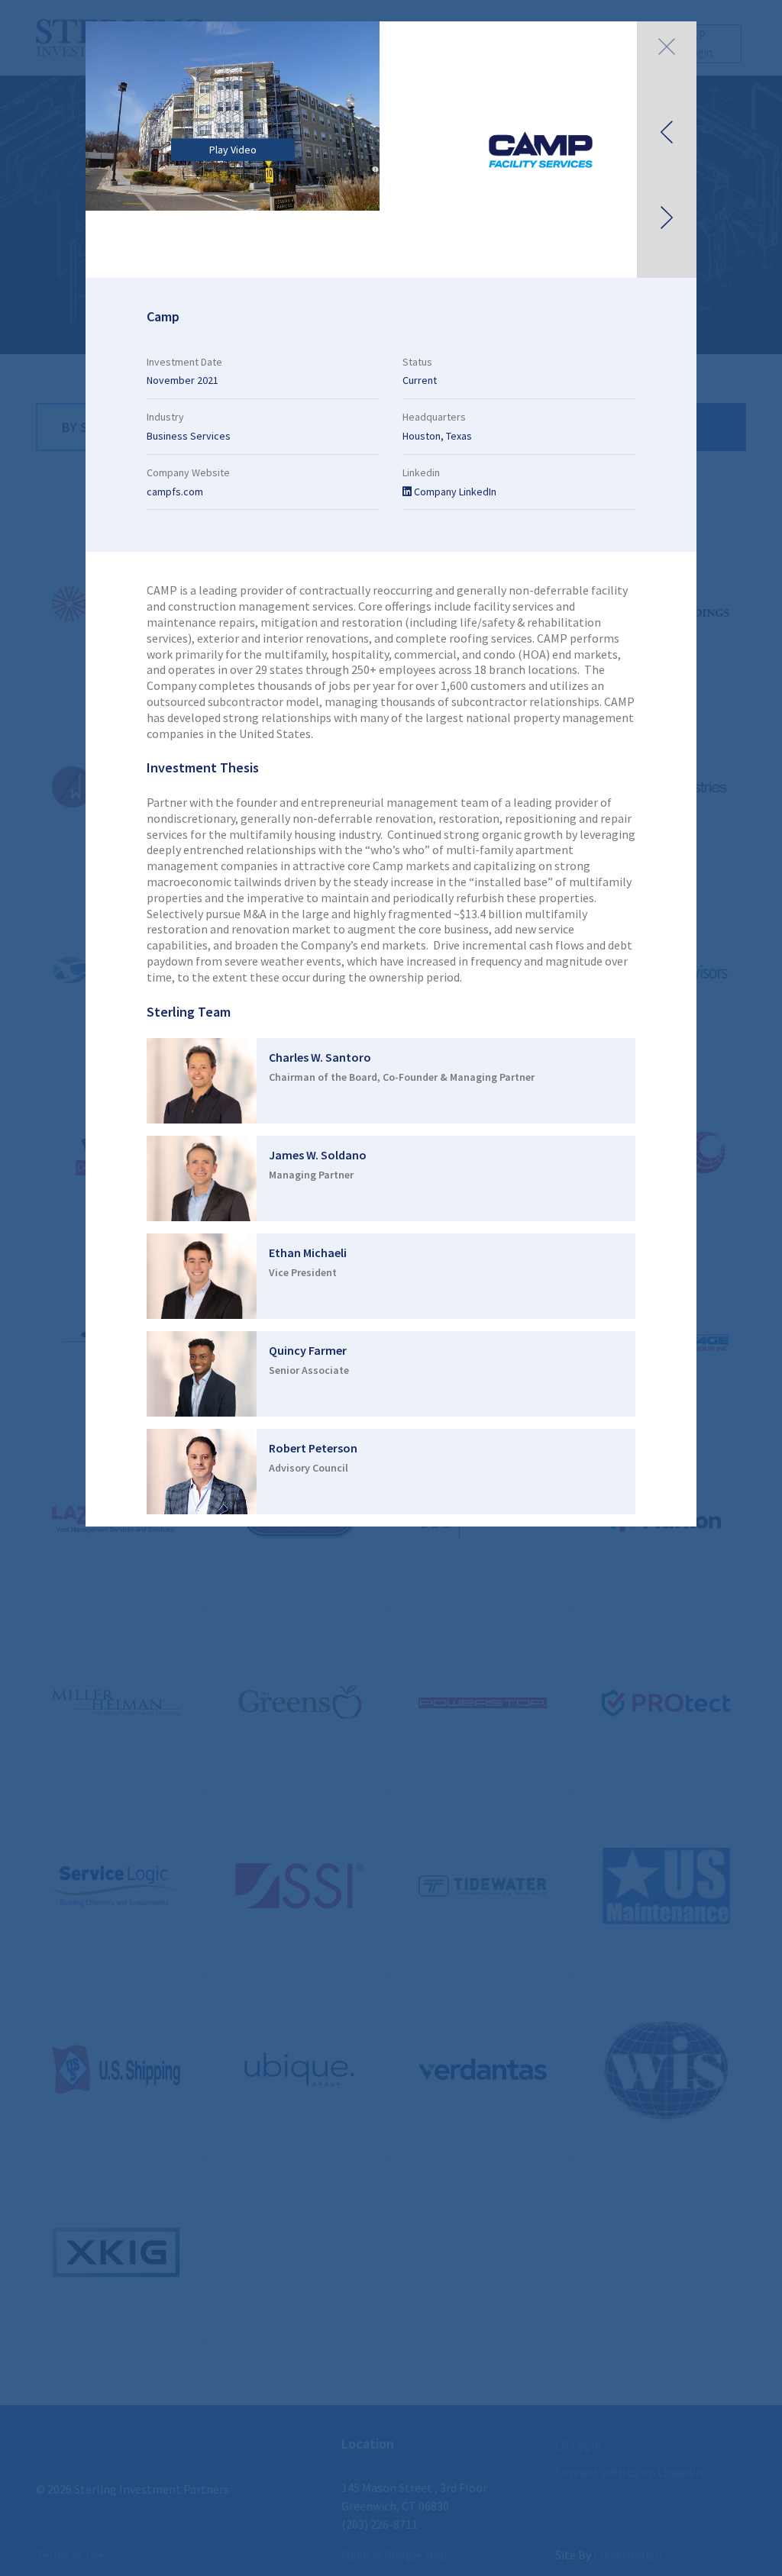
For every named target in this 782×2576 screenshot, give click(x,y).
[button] (667, 150)
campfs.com (175, 492)
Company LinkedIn (454, 492)
